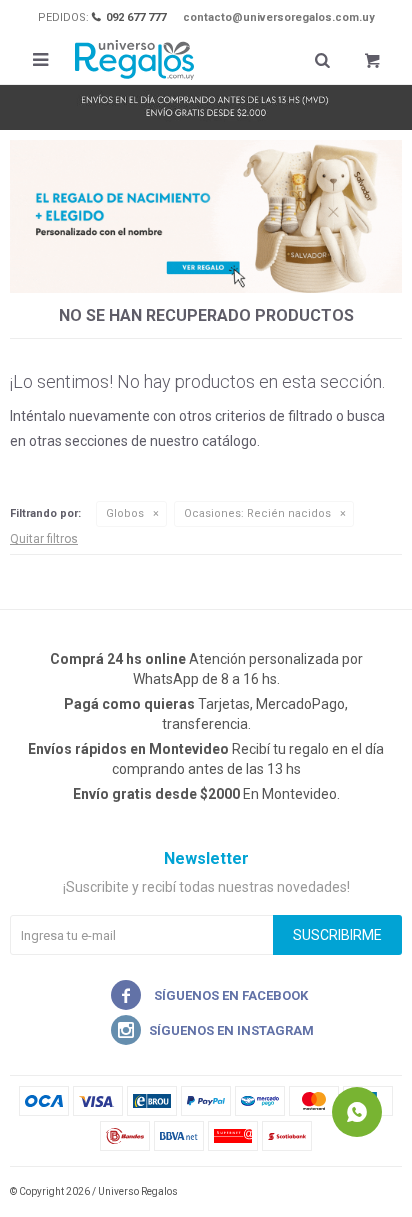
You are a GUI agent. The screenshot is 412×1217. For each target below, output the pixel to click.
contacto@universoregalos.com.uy (279, 17)
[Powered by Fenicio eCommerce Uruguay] (372, 1192)
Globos (125, 513)
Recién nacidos (257, 513)
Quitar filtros (44, 539)
